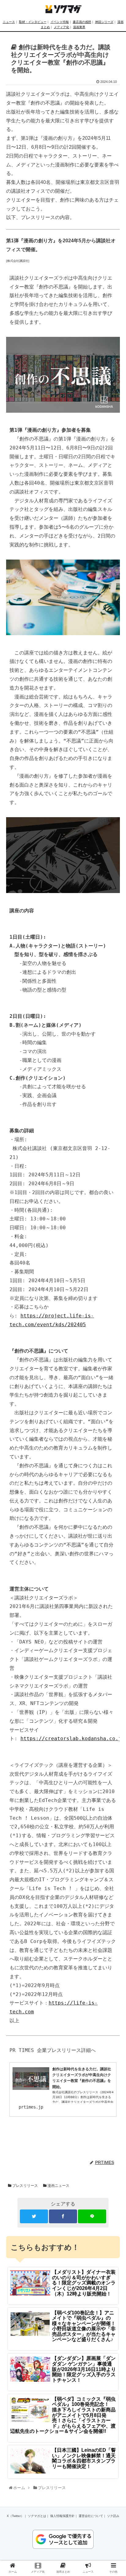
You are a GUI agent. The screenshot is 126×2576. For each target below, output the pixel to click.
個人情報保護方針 (62, 2516)
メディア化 (61, 27)
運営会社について (91, 2516)
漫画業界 (79, 27)
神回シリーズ (104, 22)
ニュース (9, 22)
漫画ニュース (58, 2186)
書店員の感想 (82, 22)
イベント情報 (60, 22)
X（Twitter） (15, 2516)
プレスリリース (25, 2186)
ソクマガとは (37, 2516)
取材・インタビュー (33, 22)
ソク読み (113, 2516)
